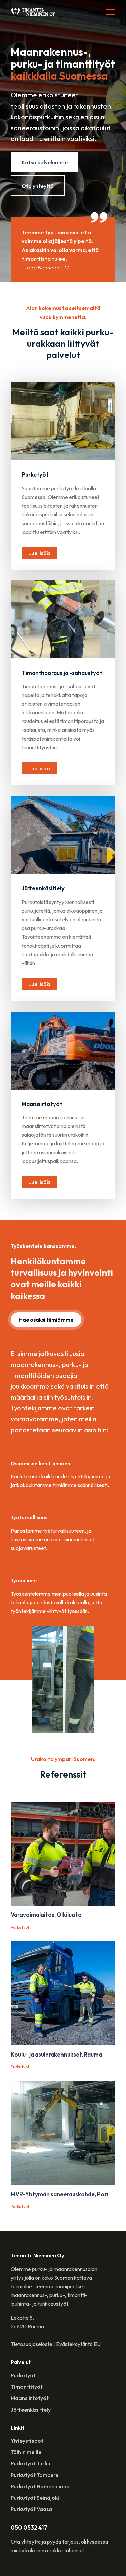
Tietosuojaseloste (32, 2344)
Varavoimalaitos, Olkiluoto (46, 1915)
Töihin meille (26, 2452)
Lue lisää (39, 553)
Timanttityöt (27, 2387)
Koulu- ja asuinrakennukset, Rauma (56, 2054)
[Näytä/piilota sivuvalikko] (111, 12)
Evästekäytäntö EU (78, 2344)
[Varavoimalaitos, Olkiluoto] (63, 1854)
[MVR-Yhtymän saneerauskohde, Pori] (63, 2133)
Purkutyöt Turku (31, 2463)
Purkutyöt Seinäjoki (35, 2498)
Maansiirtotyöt (30, 2398)
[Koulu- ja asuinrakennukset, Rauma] (63, 1993)
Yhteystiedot (27, 2441)
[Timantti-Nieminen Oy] (33, 12)
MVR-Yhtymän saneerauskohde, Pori (59, 2194)
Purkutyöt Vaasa (31, 2509)
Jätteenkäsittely (31, 2410)
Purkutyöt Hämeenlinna (40, 2486)
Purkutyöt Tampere (35, 2475)
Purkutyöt (23, 2375)
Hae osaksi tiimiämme (46, 1320)
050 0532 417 (29, 2528)
